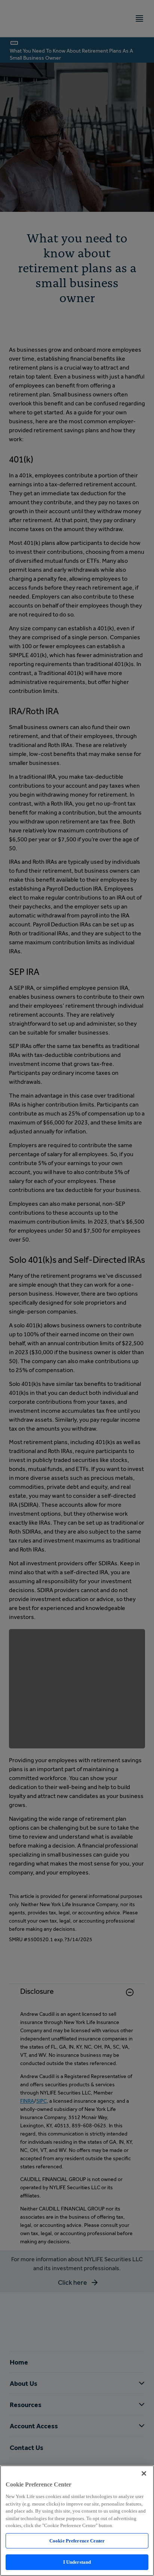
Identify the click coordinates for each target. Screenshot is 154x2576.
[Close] (144, 2473)
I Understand (77, 2562)
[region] (77, 2521)
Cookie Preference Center (77, 2541)
